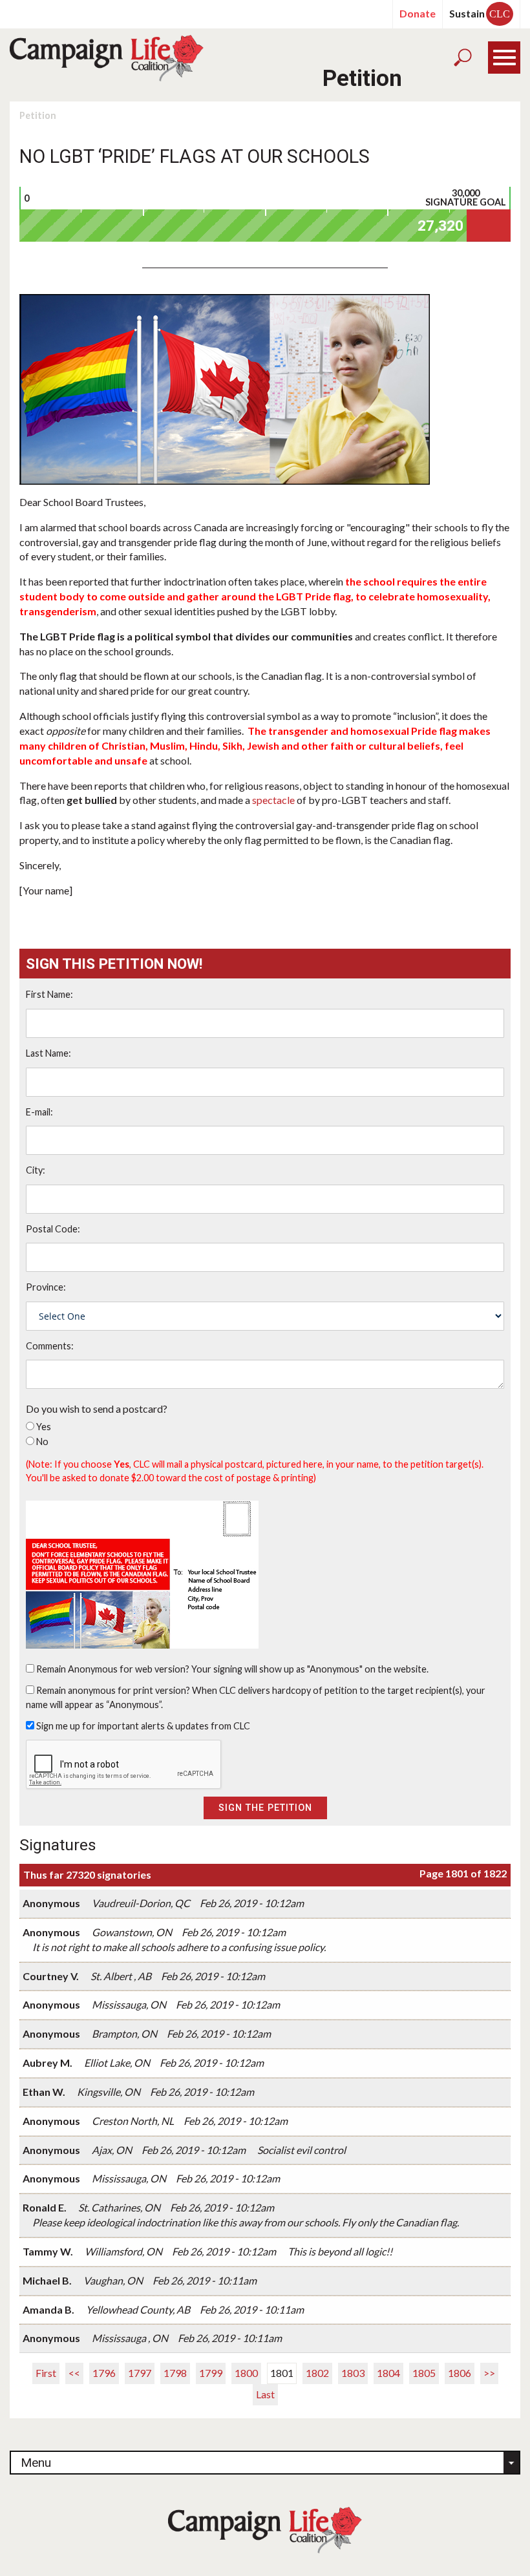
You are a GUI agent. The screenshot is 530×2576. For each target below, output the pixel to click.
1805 (424, 2373)
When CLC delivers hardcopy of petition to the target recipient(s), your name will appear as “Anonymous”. (256, 1698)
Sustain (480, 13)
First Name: (49, 994)
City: (36, 1170)
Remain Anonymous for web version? (113, 1669)
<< (74, 2373)
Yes (44, 1427)
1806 (460, 2373)
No (42, 1441)
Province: (46, 1287)
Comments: (50, 1346)
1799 (211, 2373)
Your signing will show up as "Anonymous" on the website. (310, 1669)
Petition (38, 115)
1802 (317, 2373)
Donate (418, 13)
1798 (175, 2373)
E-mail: (39, 1112)
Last (265, 2394)
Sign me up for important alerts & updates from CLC (143, 1726)
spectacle (273, 800)
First (46, 2373)
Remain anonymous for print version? (113, 1690)
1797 (140, 2373)
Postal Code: (53, 1229)
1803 (353, 2373)
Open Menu (504, 58)
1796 (104, 2373)
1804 (388, 2373)
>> (489, 2373)
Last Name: (48, 1053)
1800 (246, 2373)
